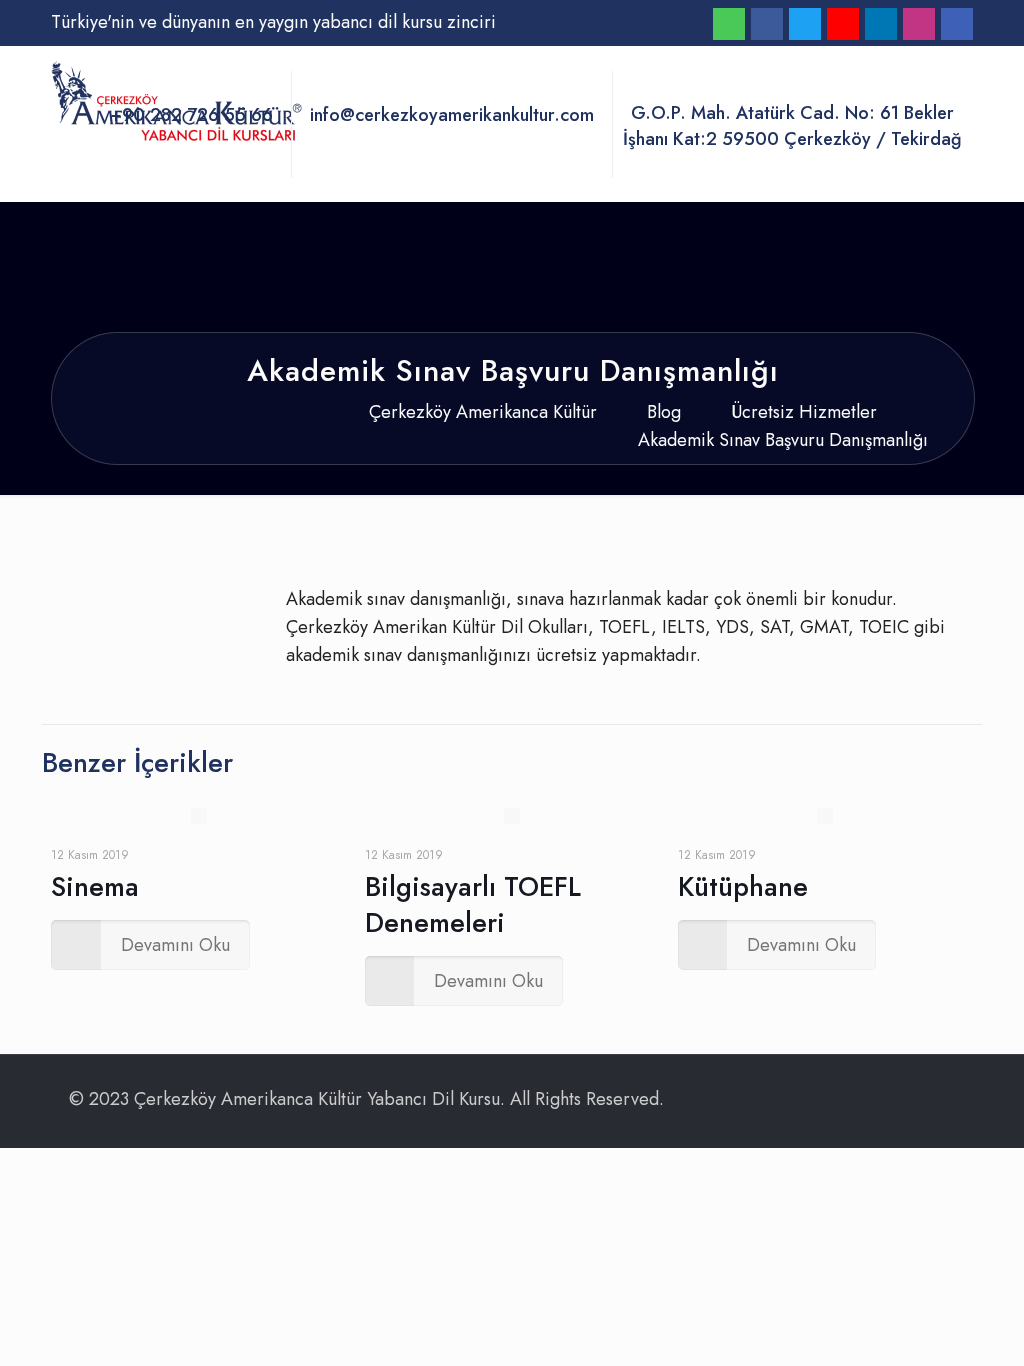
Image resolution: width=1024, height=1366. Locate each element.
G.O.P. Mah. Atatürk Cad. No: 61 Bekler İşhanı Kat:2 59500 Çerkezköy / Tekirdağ (792, 126)
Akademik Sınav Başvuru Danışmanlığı (783, 440)
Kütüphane (743, 886)
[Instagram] (919, 26)
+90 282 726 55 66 (191, 115)
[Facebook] (767, 26)
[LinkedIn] (881, 26)
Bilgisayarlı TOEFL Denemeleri (473, 904)
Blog (664, 412)
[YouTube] (843, 26)
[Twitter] (805, 26)
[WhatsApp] (729, 26)
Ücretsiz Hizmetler (804, 412)
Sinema (95, 886)
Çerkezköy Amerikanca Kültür (483, 412)
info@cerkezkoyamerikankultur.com (452, 115)
